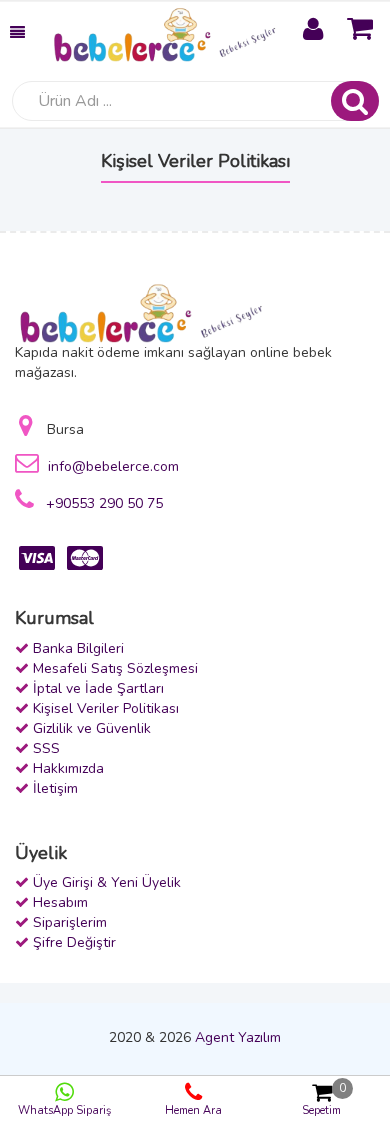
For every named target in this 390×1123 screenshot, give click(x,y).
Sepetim (324, 1099)
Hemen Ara (193, 1110)
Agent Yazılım (238, 1037)
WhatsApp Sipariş (64, 1110)
